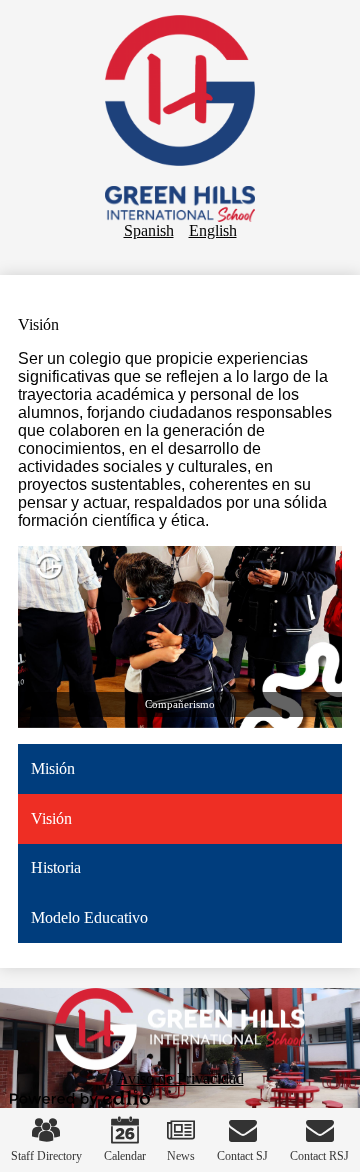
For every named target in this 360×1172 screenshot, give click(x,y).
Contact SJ (242, 1156)
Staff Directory (46, 1156)
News (181, 1156)
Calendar (125, 1156)
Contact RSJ (319, 1156)
